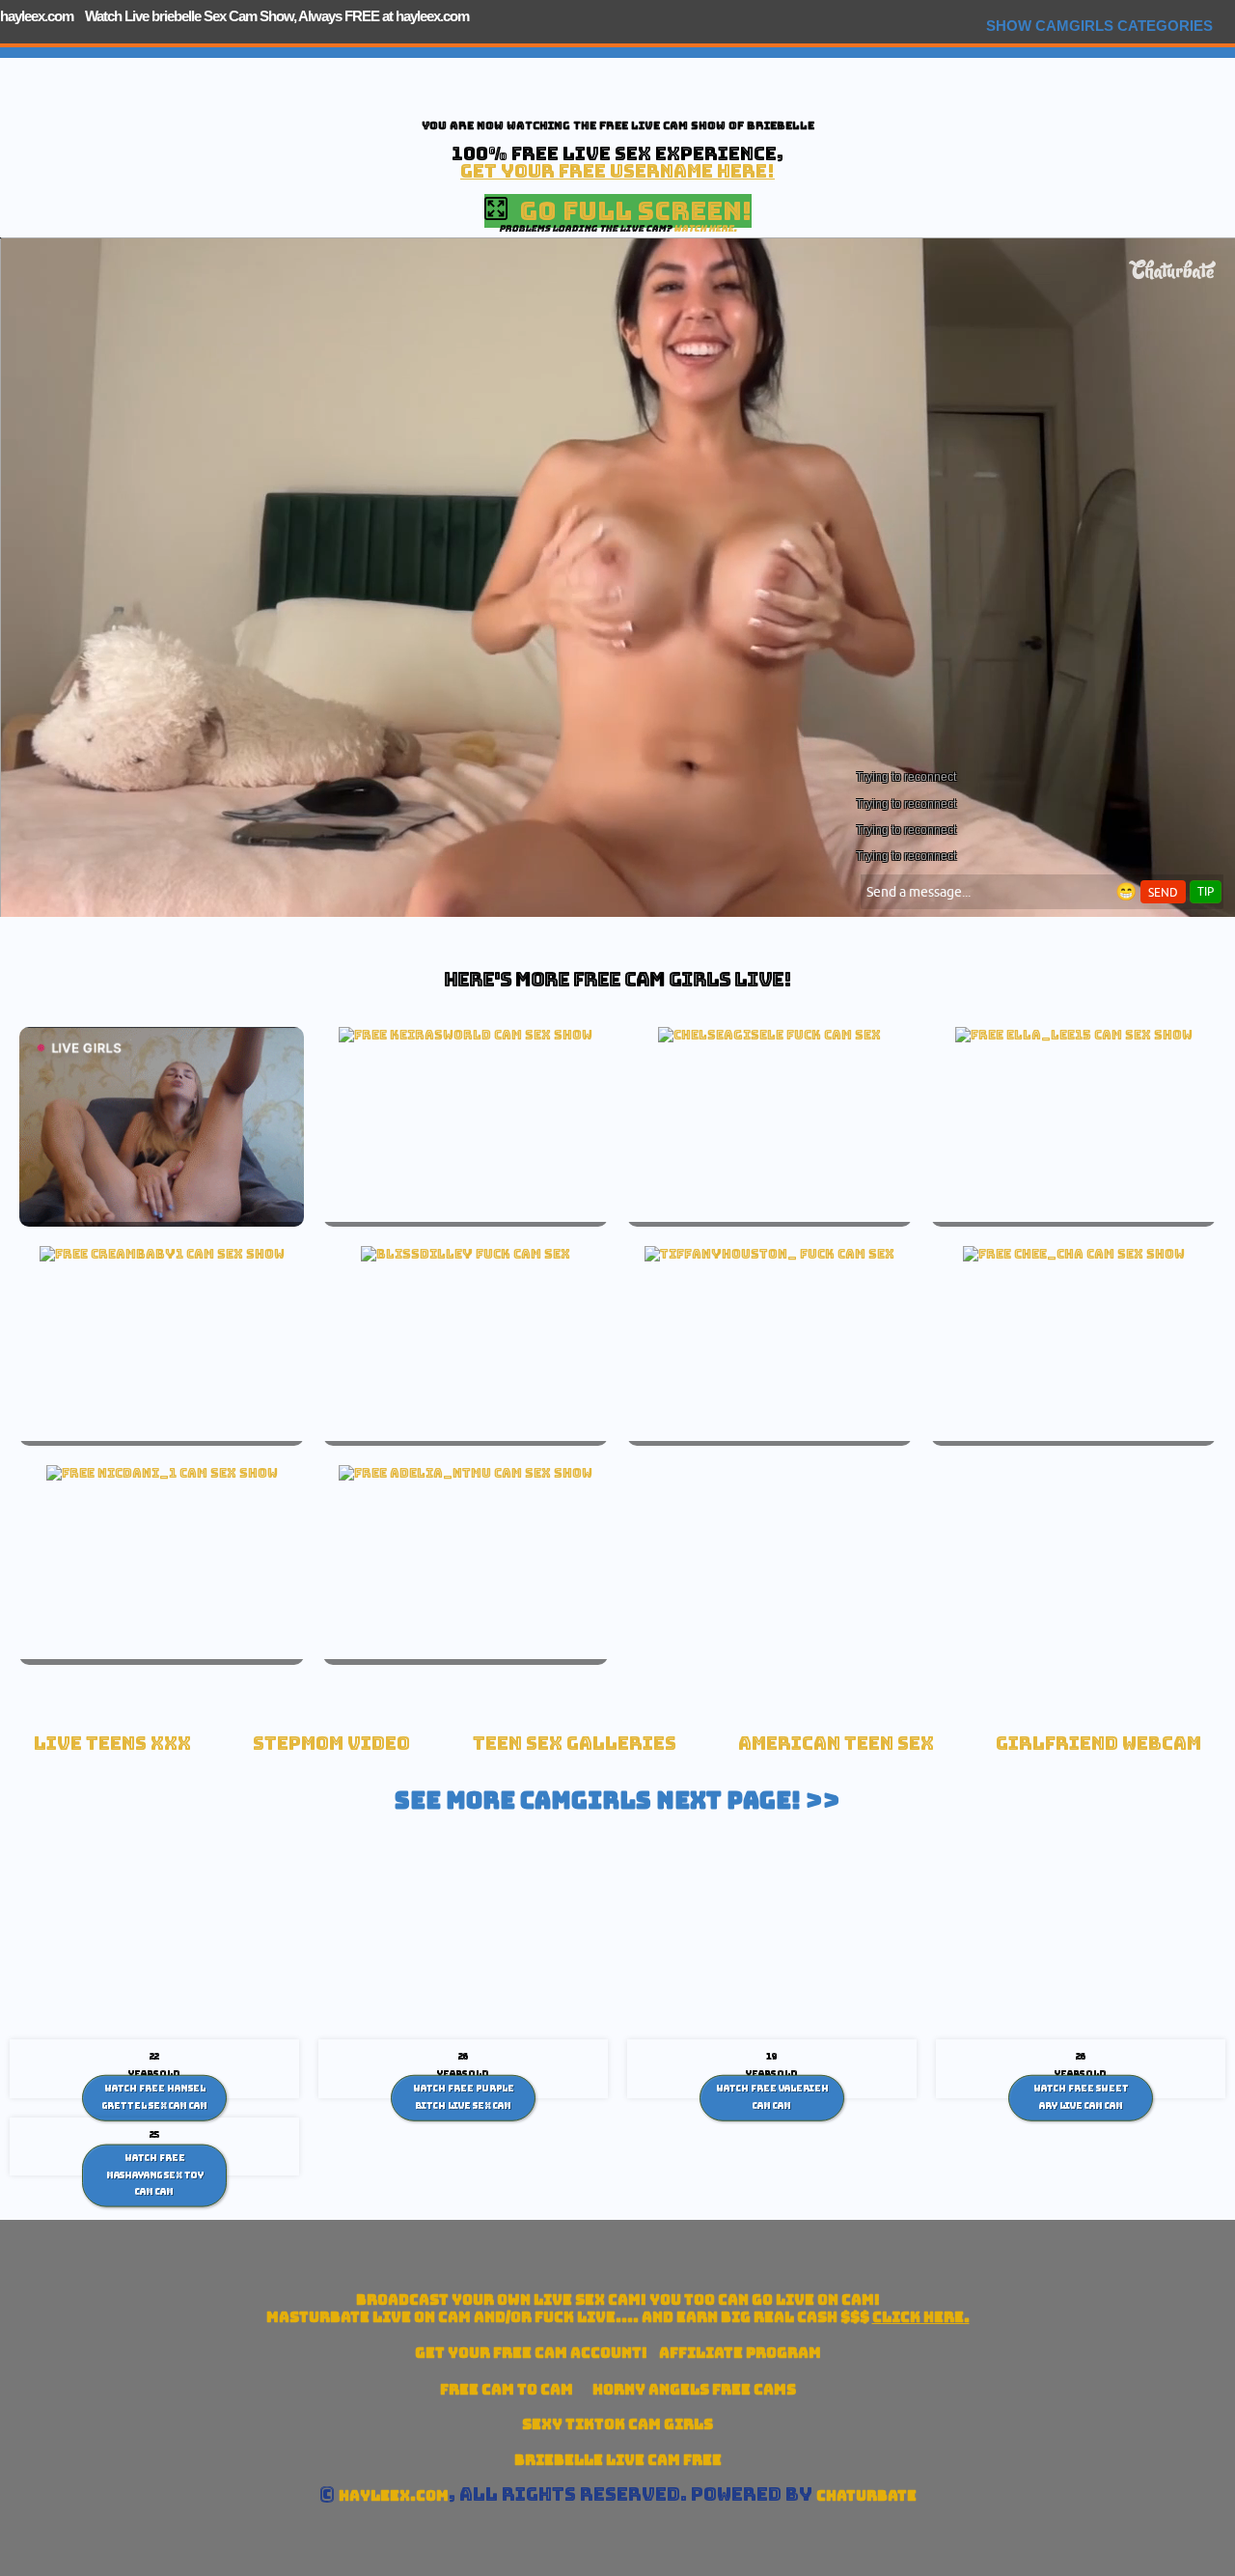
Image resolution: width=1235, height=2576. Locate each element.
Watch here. (705, 228)
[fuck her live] (769, 1035)
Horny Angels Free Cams (694, 2389)
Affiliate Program (740, 2353)
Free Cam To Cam (507, 2389)
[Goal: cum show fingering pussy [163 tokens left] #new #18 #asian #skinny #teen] (1074, 1254)
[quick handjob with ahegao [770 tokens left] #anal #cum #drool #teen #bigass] (162, 1254)
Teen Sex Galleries (575, 1744)
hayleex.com (37, 16)
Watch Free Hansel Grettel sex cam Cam (155, 2097)
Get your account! (531, 2353)
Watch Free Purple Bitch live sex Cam (464, 2097)
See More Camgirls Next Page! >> (617, 1800)
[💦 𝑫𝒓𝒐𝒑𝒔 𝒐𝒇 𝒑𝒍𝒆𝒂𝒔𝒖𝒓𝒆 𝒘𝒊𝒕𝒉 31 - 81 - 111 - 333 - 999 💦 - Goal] (162, 1473)
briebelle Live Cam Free (618, 2460)
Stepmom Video (331, 1744)
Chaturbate (866, 2495)
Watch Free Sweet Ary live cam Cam (1081, 2097)
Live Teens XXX (112, 1744)
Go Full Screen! (630, 211)
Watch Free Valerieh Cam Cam (772, 2097)
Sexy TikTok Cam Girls (617, 2424)
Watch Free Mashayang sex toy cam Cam (155, 2175)
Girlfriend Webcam (1098, 1744)
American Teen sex (836, 1744)
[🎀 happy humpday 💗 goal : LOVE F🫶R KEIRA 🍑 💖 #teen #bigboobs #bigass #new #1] (466, 1035)
